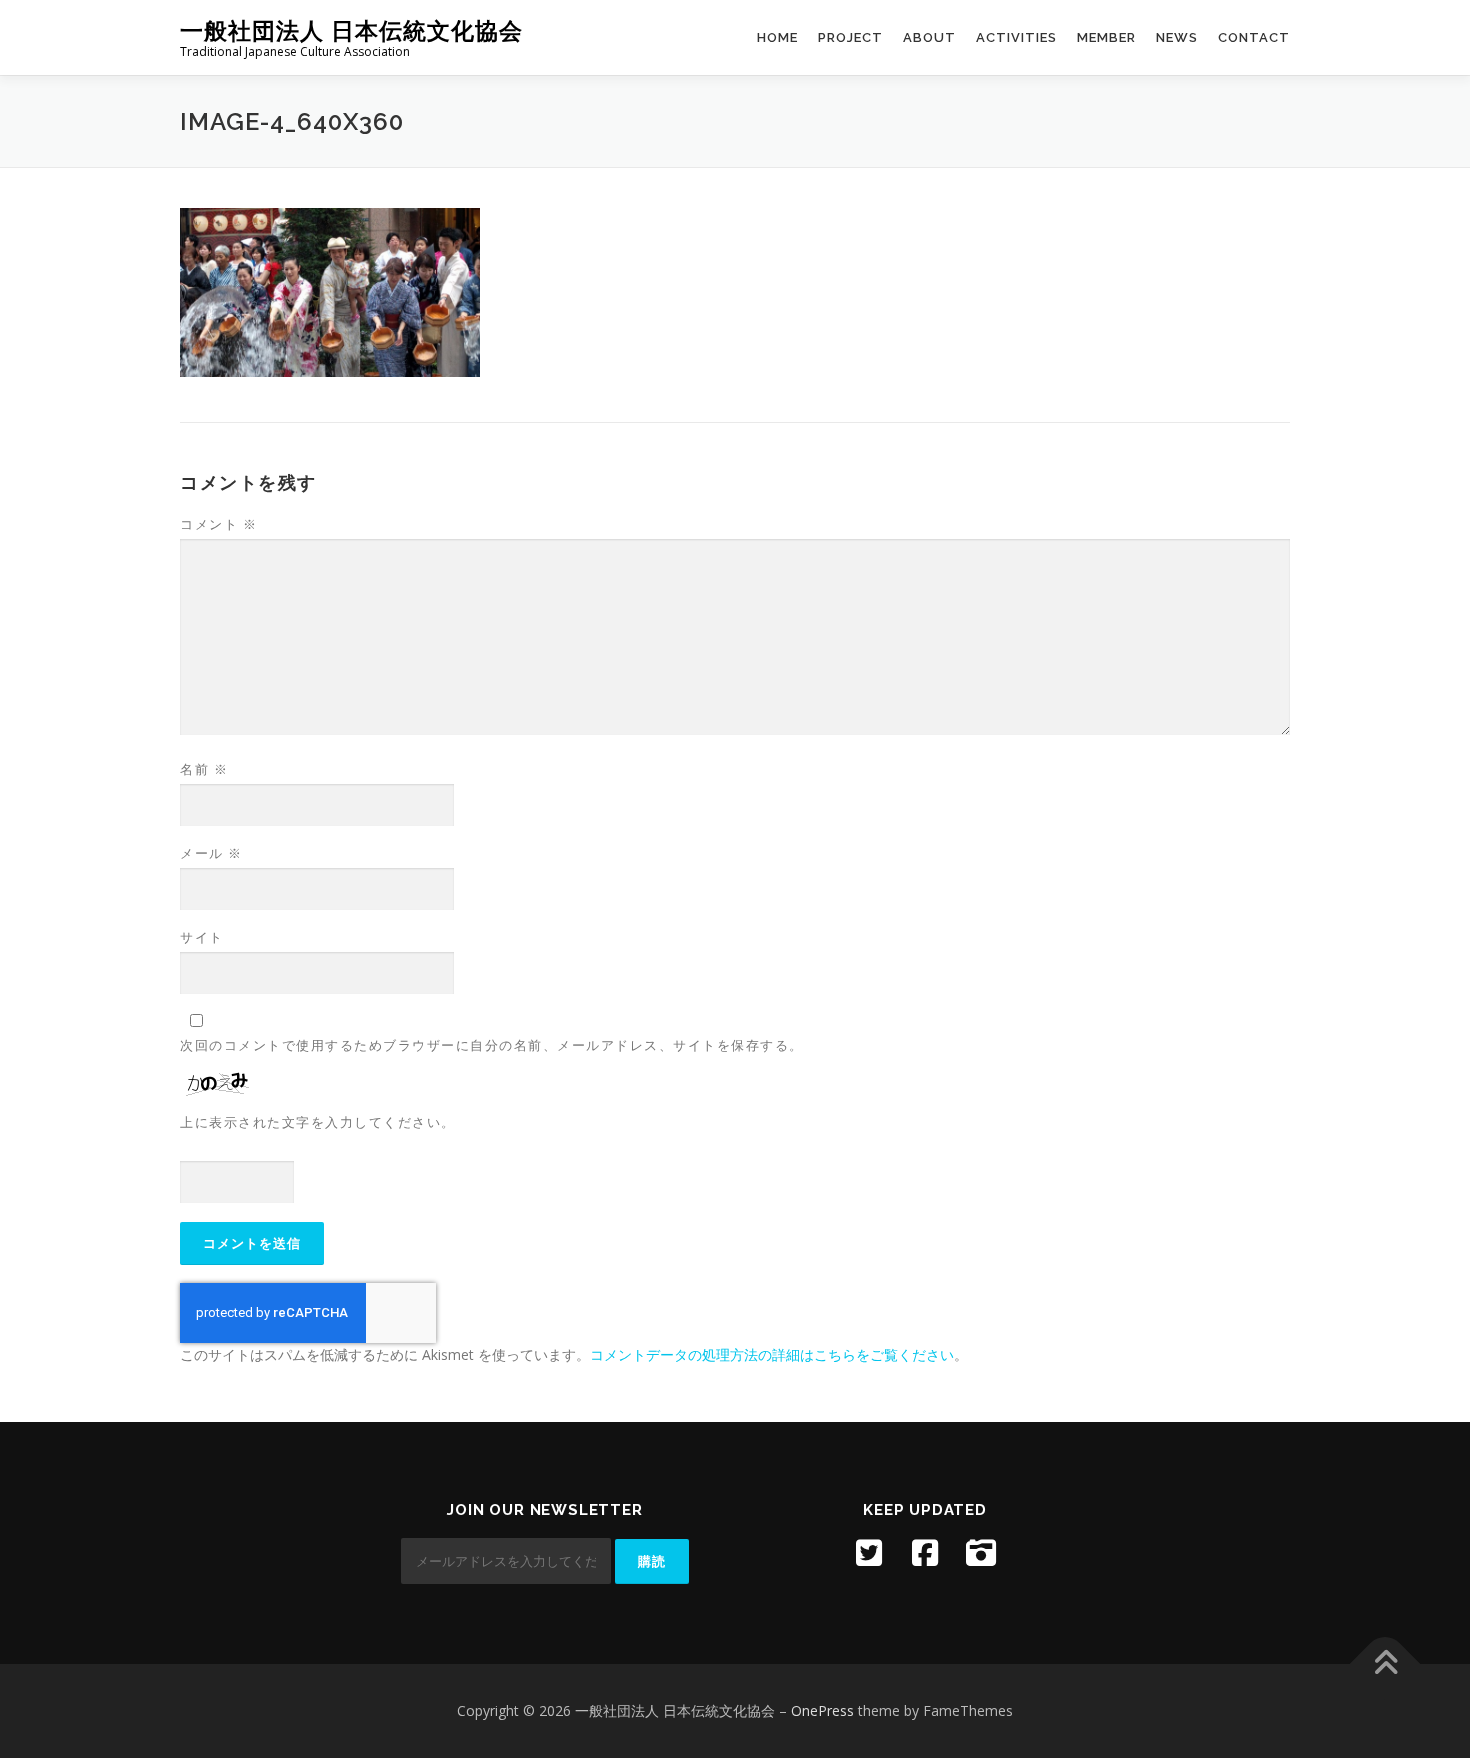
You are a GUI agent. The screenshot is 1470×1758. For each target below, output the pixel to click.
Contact (1254, 37)
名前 (204, 769)
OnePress (822, 1710)
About (929, 37)
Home (777, 37)
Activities (1016, 37)
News (1177, 37)
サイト (202, 937)
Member (1106, 37)
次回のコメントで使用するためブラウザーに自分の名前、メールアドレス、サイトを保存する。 (492, 1045)
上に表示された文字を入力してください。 (318, 1122)
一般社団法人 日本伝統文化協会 (351, 30)
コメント (218, 524)
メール (211, 853)
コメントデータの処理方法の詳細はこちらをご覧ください (772, 1354)
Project (850, 37)
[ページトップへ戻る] (1385, 1664)
